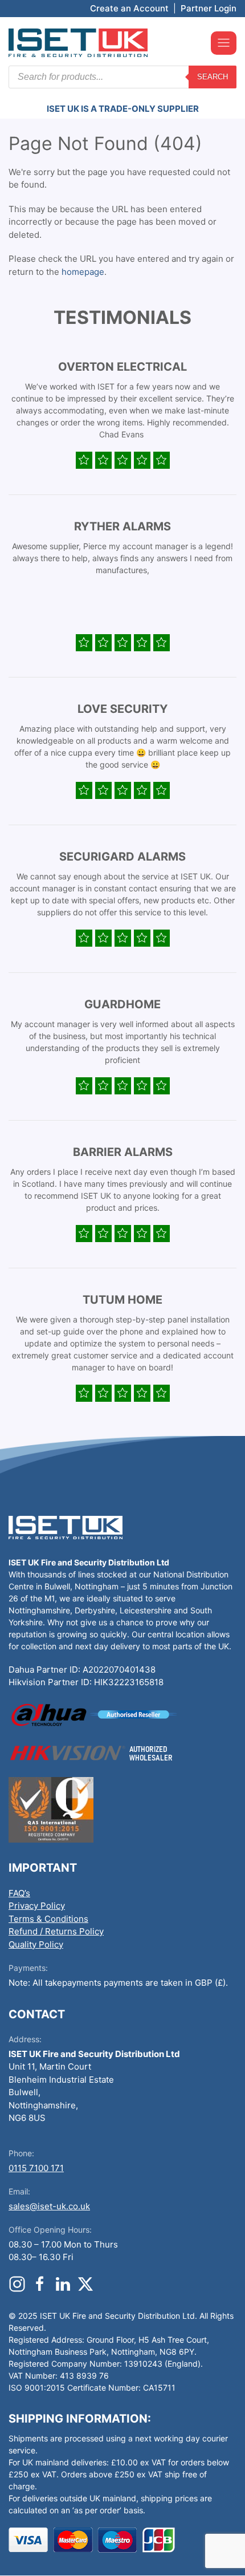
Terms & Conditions (48, 1919)
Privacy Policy (37, 1906)
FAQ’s (19, 1893)
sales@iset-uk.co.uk (49, 2206)
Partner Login (209, 8)
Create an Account (129, 8)
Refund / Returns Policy (56, 1931)
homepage (83, 272)
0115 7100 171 (36, 2168)
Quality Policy (36, 1944)
